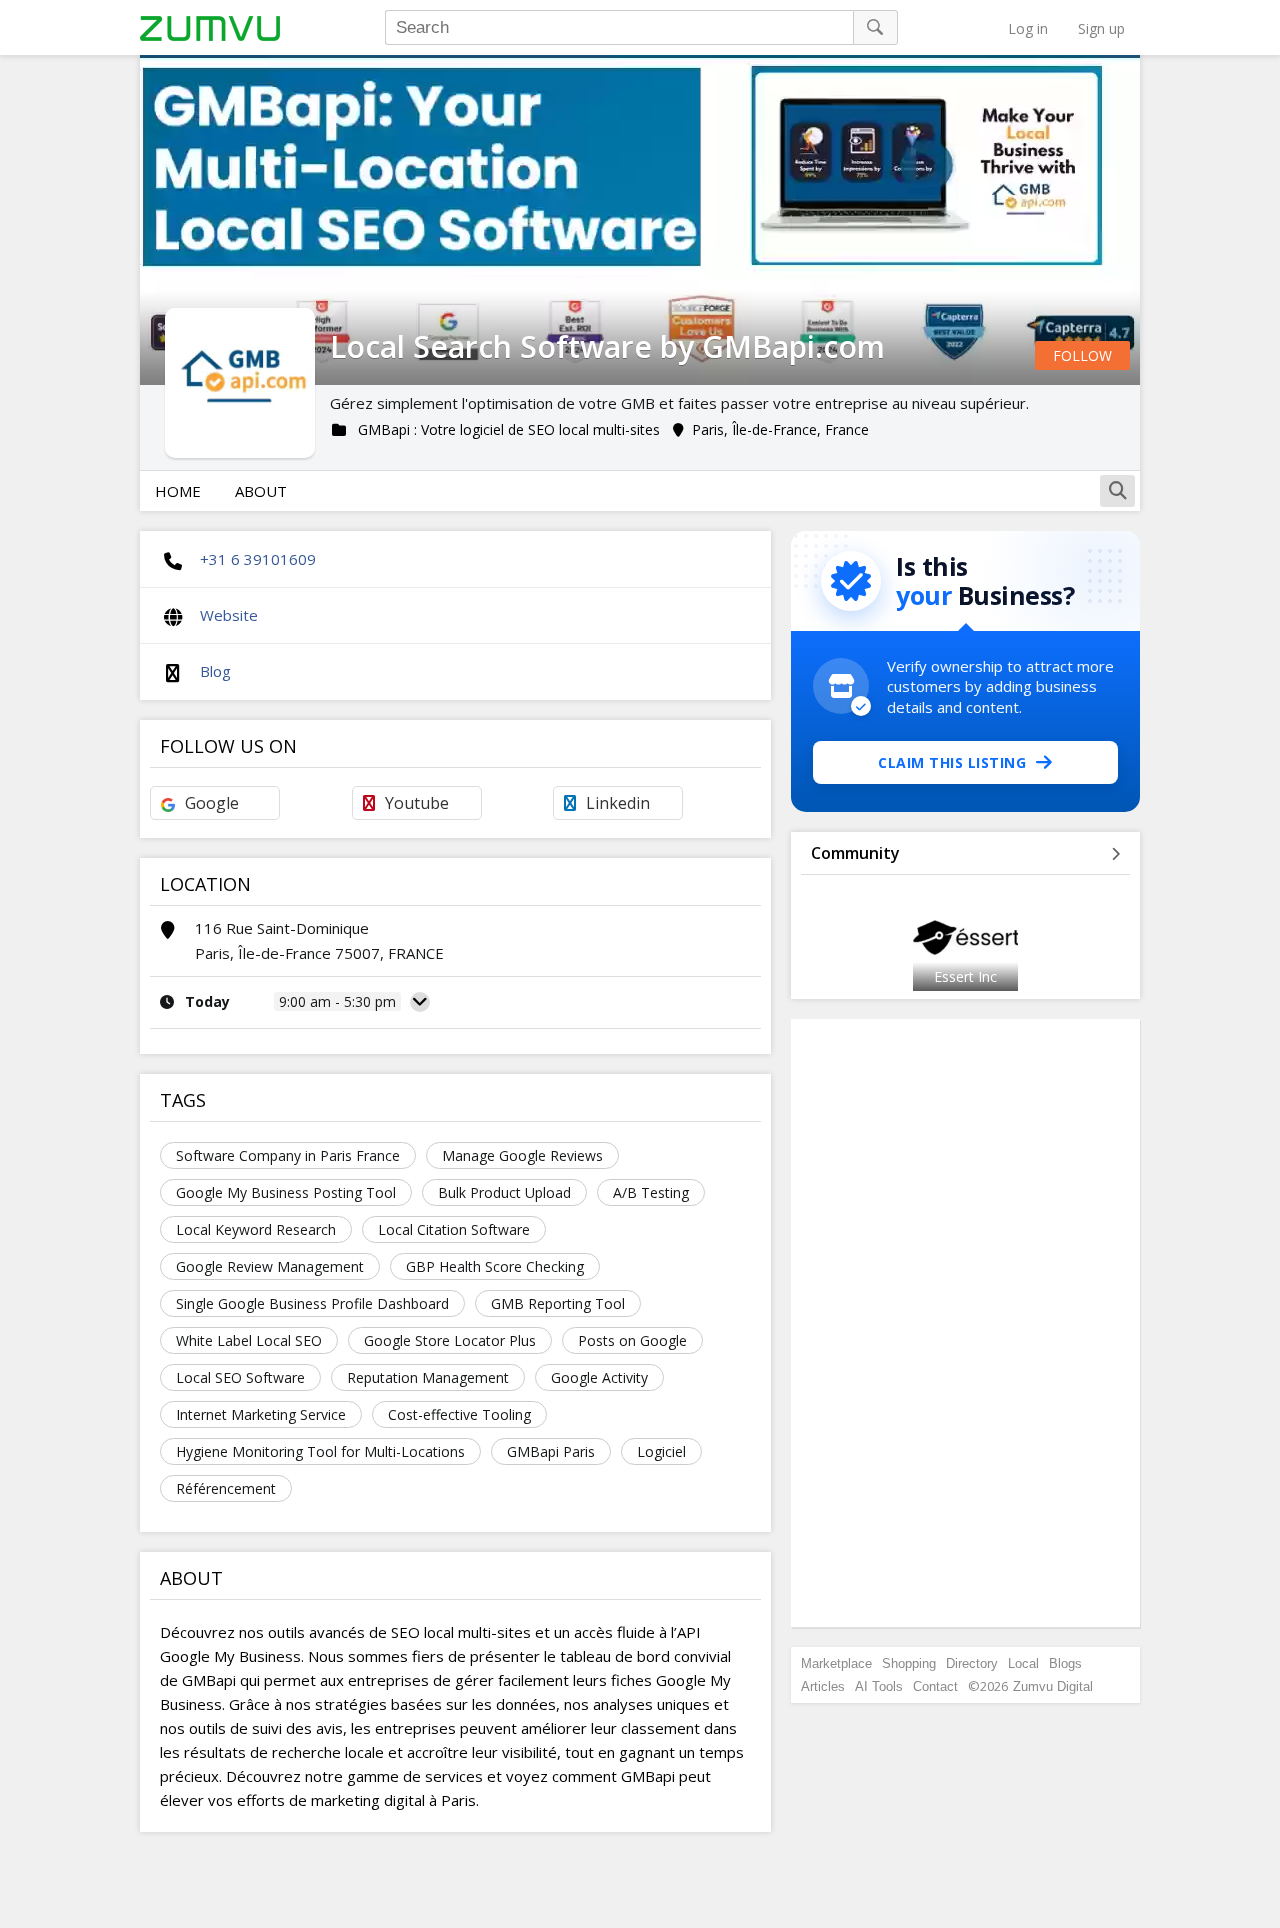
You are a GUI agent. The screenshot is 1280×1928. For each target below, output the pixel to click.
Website (229, 615)
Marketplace (836, 1663)
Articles (823, 1686)
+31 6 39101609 (258, 559)
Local (1023, 1663)
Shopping (909, 1663)
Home (178, 491)
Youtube (417, 803)
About (261, 491)
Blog (215, 671)
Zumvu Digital (1053, 1686)
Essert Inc (965, 976)
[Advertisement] (966, 1323)
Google (212, 803)
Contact (935, 1686)
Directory (972, 1663)
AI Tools (879, 1686)
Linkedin (618, 803)
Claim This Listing (952, 762)
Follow (1082, 355)
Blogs (1065, 1663)
